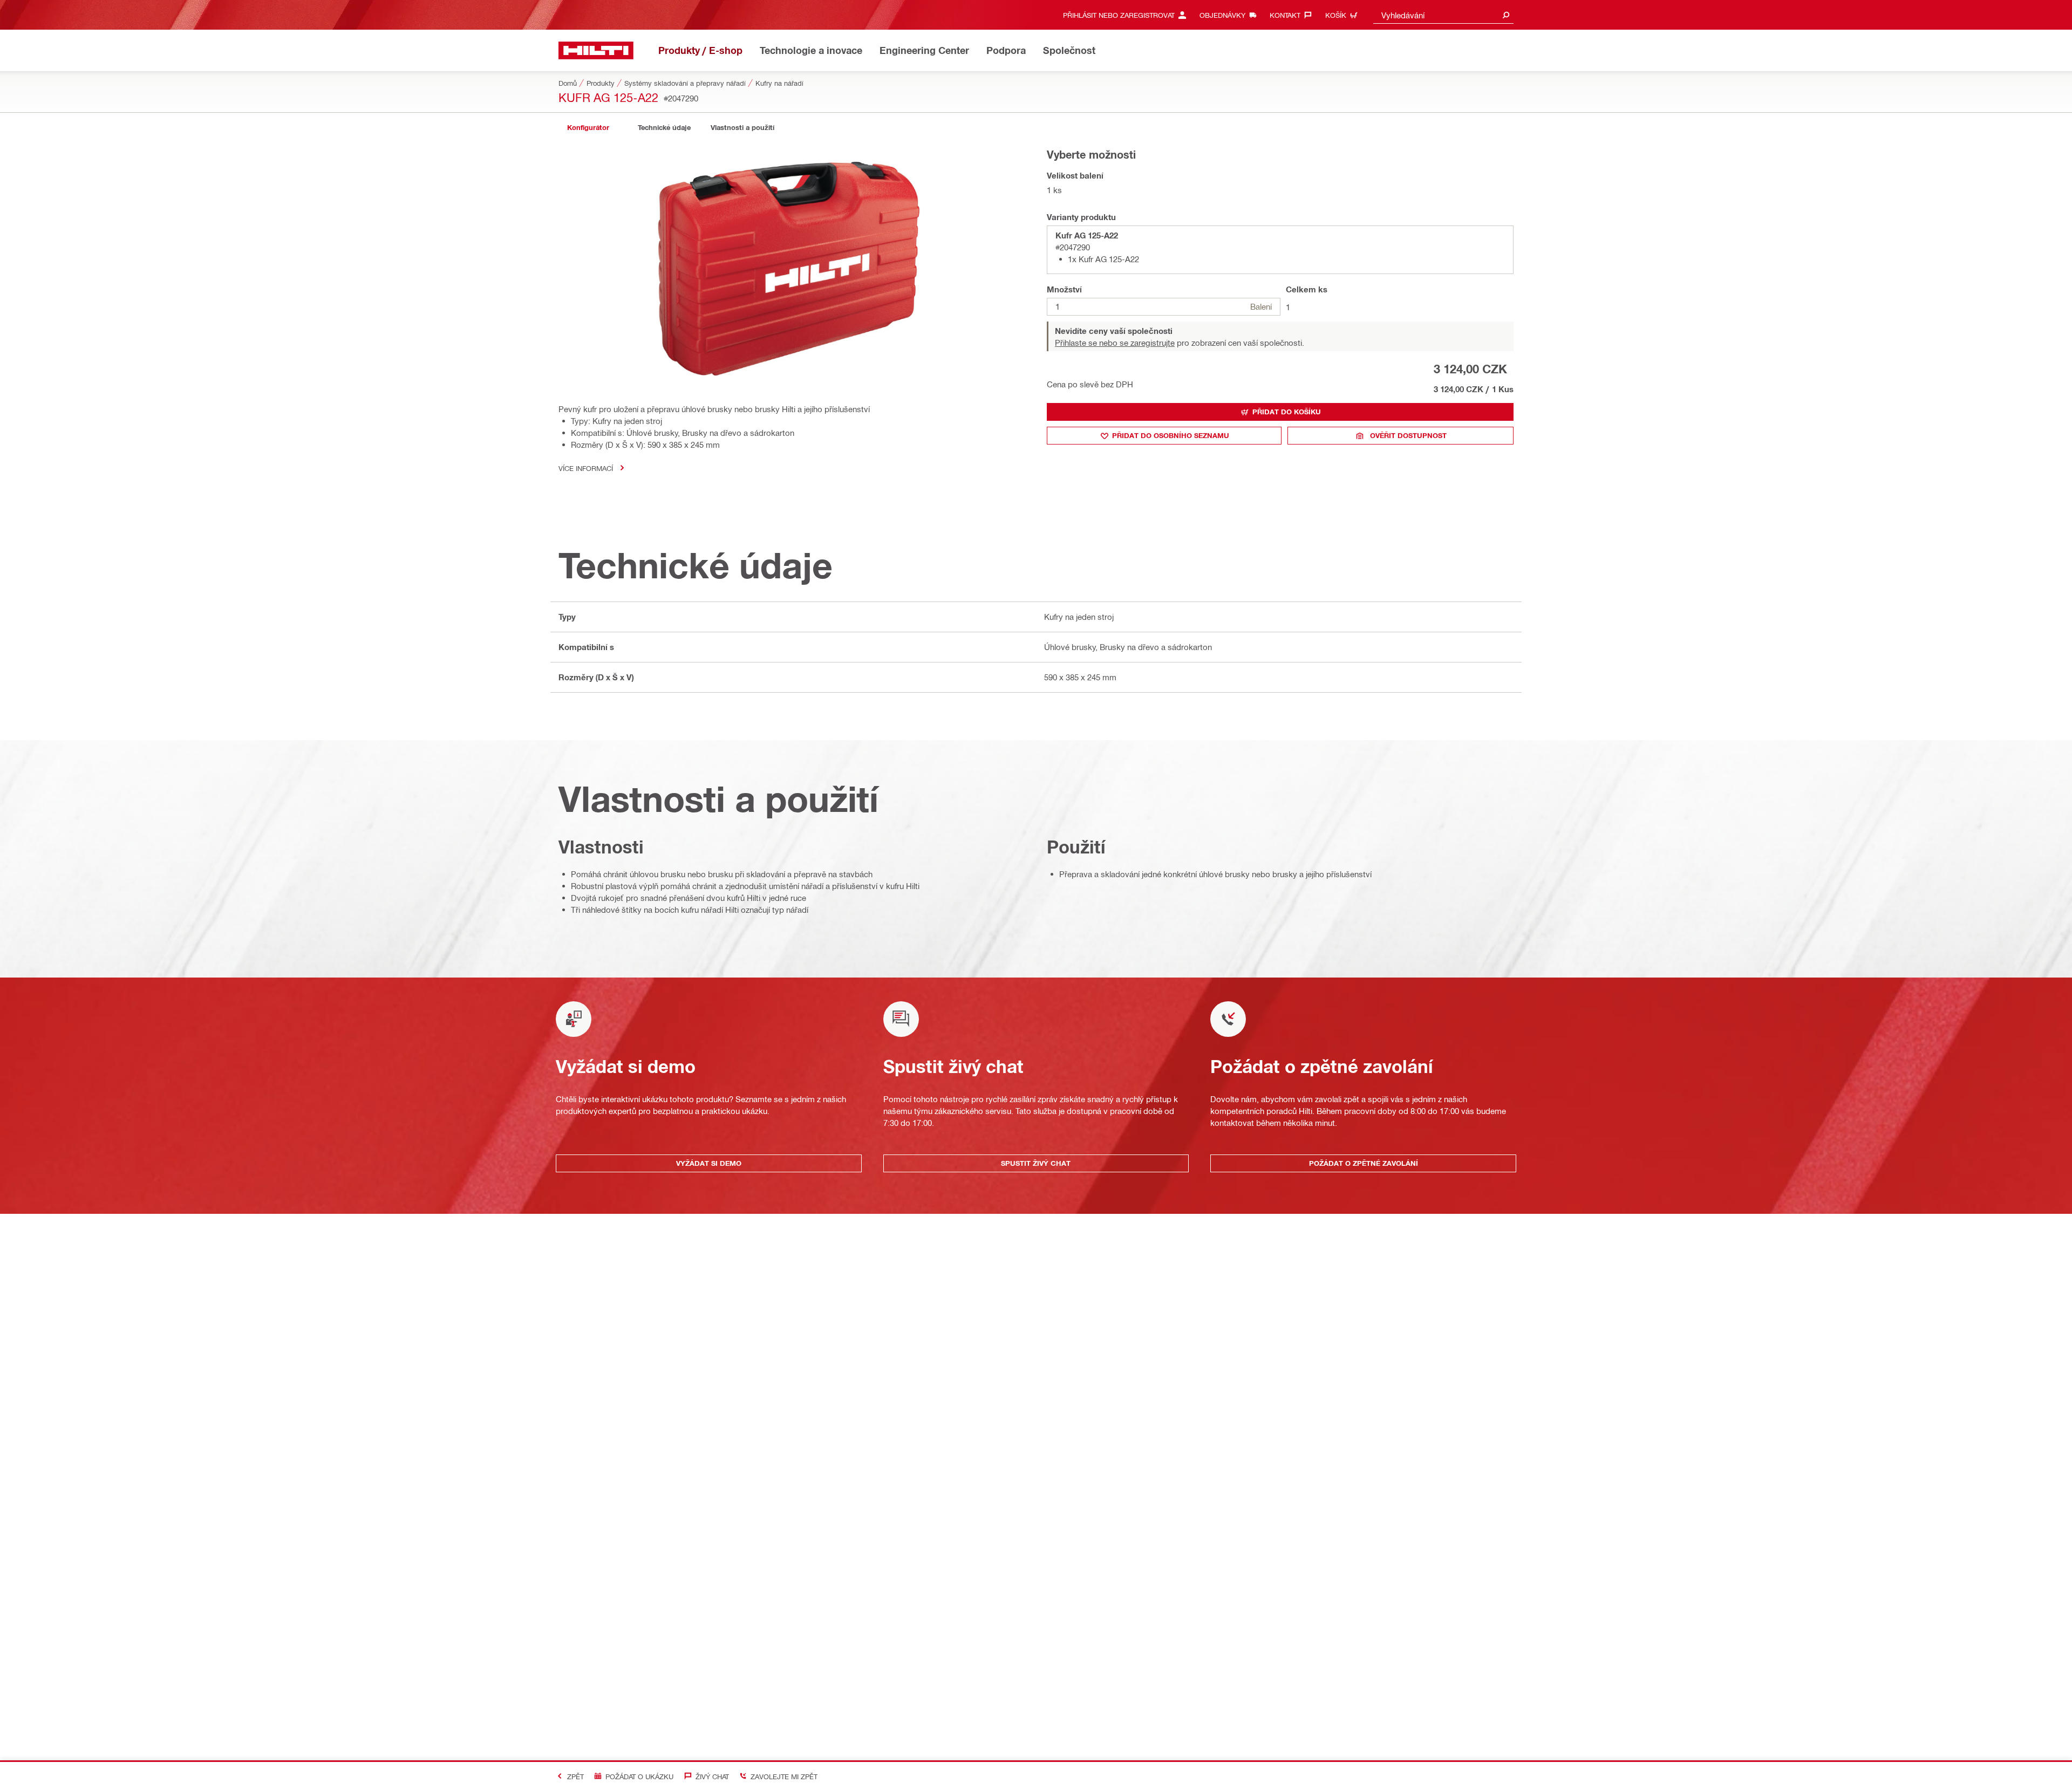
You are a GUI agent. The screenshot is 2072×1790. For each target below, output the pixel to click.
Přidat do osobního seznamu (1171, 435)
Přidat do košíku (1287, 412)
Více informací (586, 468)
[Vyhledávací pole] (1506, 15)
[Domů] (596, 50)
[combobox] (1443, 15)
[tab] (588, 128)
